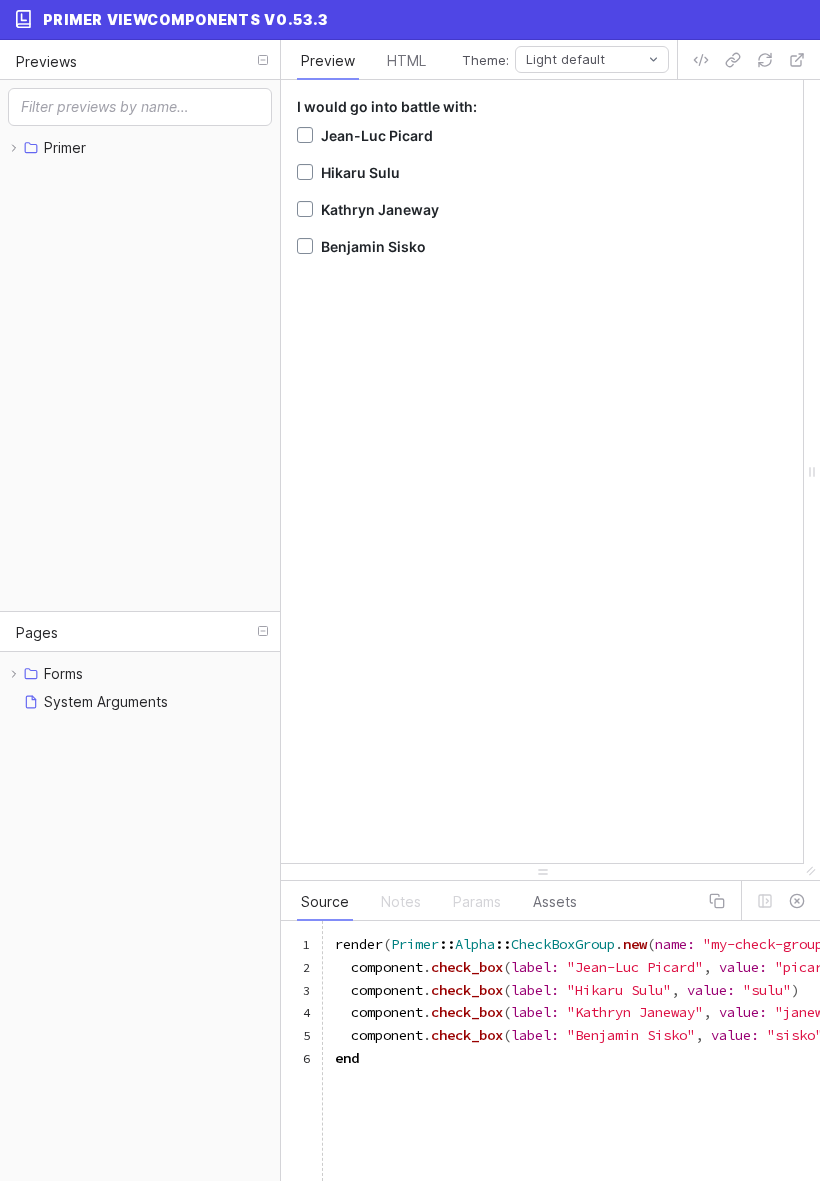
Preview (328, 60)
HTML (406, 60)
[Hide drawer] (797, 901)
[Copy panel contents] (717, 901)
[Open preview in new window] (797, 60)
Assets (555, 901)
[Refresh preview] (765, 60)
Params (477, 901)
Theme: (485, 60)
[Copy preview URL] (733, 60)
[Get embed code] (701, 60)
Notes (401, 901)
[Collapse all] (263, 60)
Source (325, 901)
